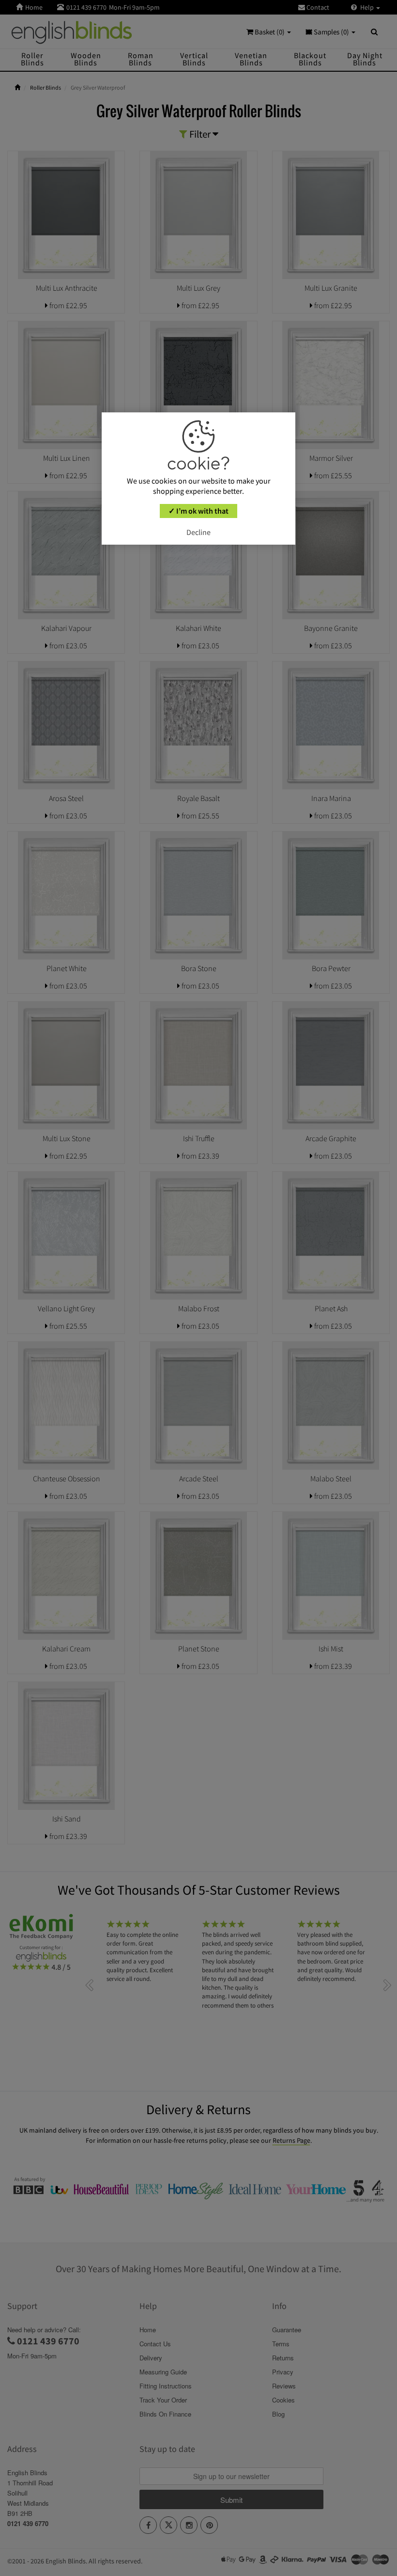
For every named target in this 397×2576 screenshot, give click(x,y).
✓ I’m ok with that (198, 511)
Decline (198, 532)
